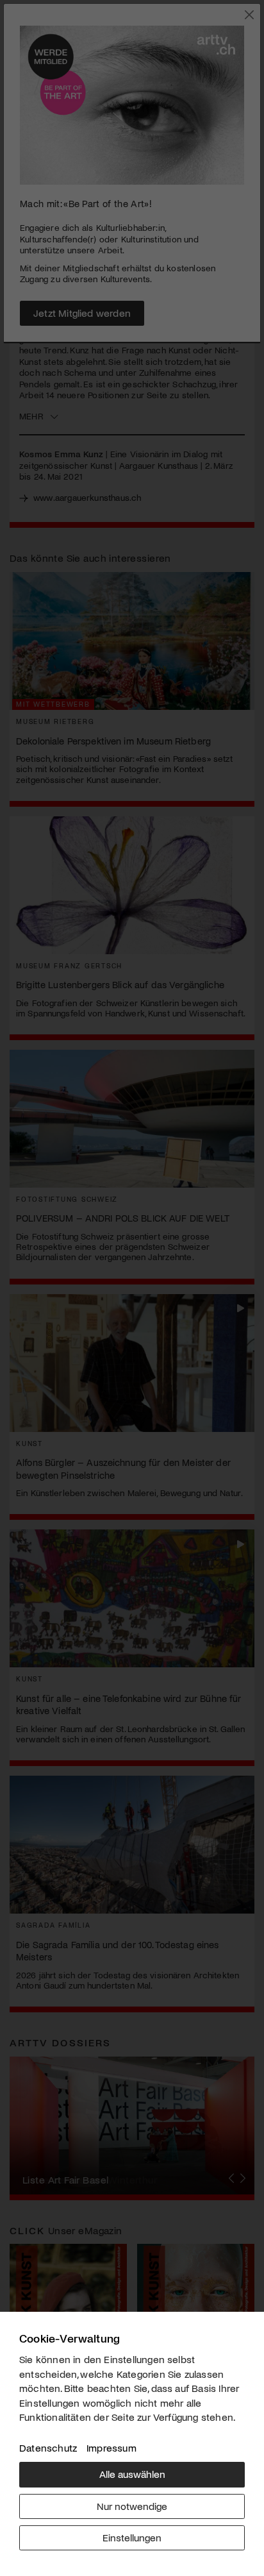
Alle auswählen (132, 2474)
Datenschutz (48, 2447)
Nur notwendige (132, 2506)
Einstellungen (132, 2537)
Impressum (111, 2447)
